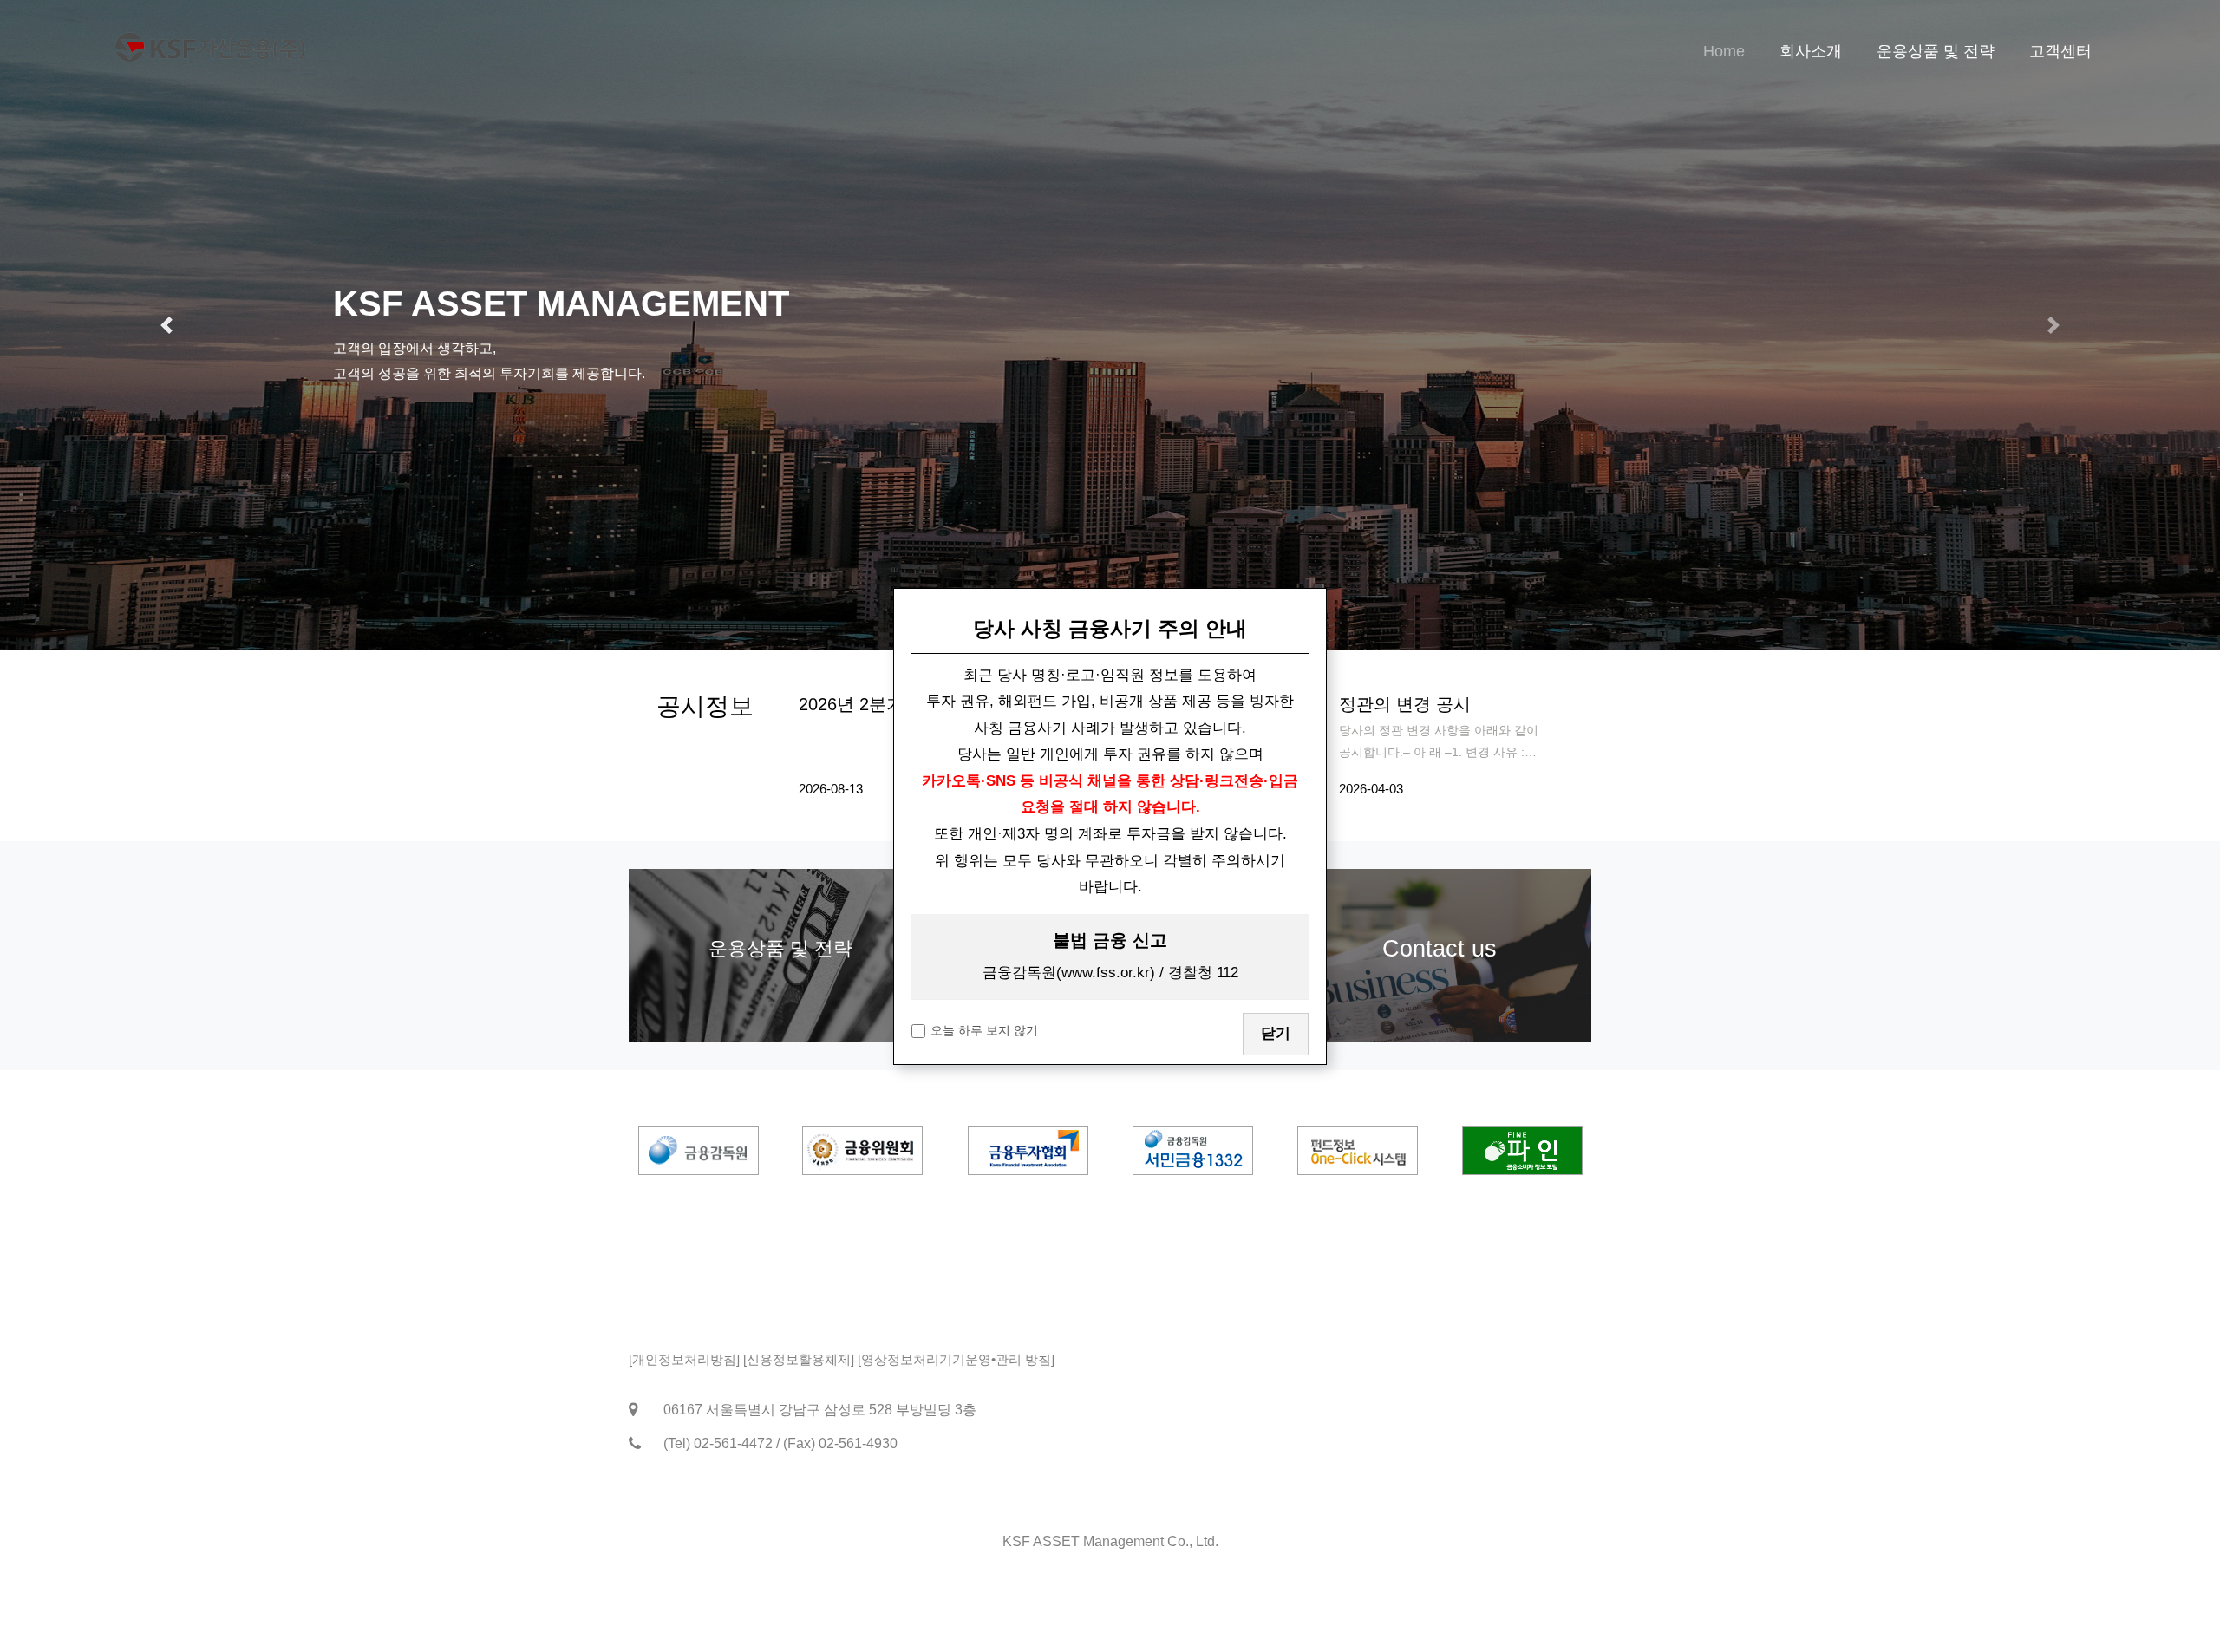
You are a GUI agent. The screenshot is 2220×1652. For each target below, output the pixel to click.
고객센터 (2060, 51)
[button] (166, 325)
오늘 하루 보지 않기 (984, 1030)
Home (1724, 51)
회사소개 (1811, 51)
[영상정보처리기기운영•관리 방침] (956, 1359)
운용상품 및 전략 (1936, 51)
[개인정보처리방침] (684, 1359)
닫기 (1276, 1033)
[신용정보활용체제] (799, 1359)
